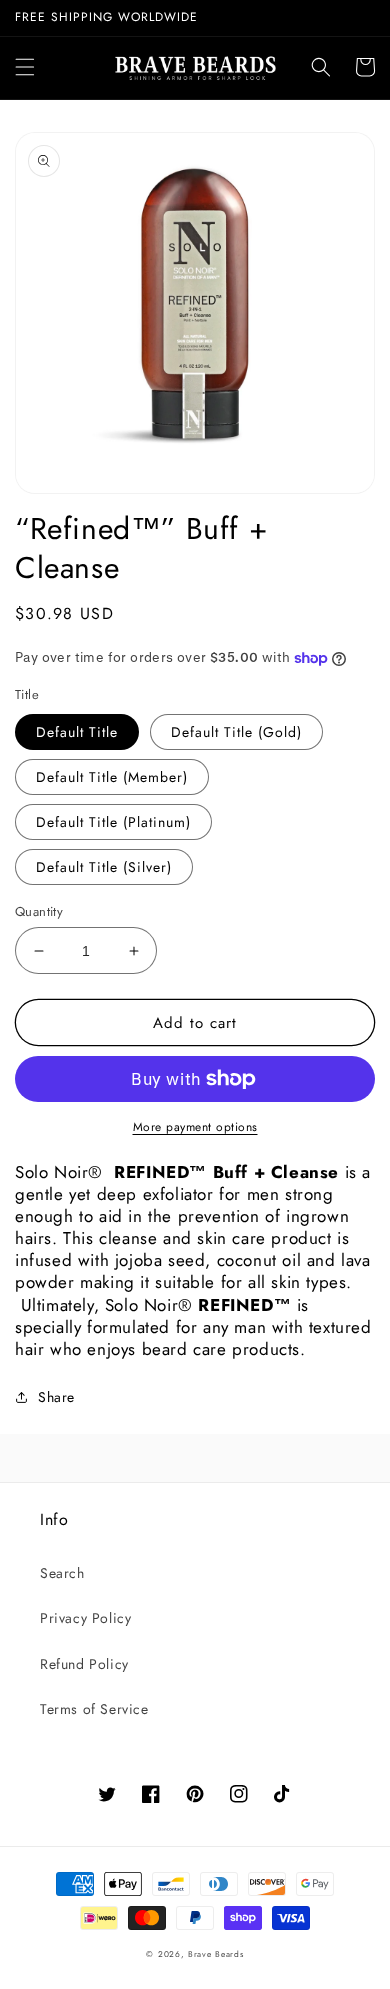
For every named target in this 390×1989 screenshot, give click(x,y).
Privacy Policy (85, 1618)
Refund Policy (84, 1664)
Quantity (39, 911)
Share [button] (56, 1397)
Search (62, 1573)
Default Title (77, 732)
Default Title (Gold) (236, 732)
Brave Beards (215, 1954)
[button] (25, 67)
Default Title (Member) (112, 777)
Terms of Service (94, 1709)
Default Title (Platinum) (113, 822)
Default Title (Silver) (104, 867)
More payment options (195, 1127)
